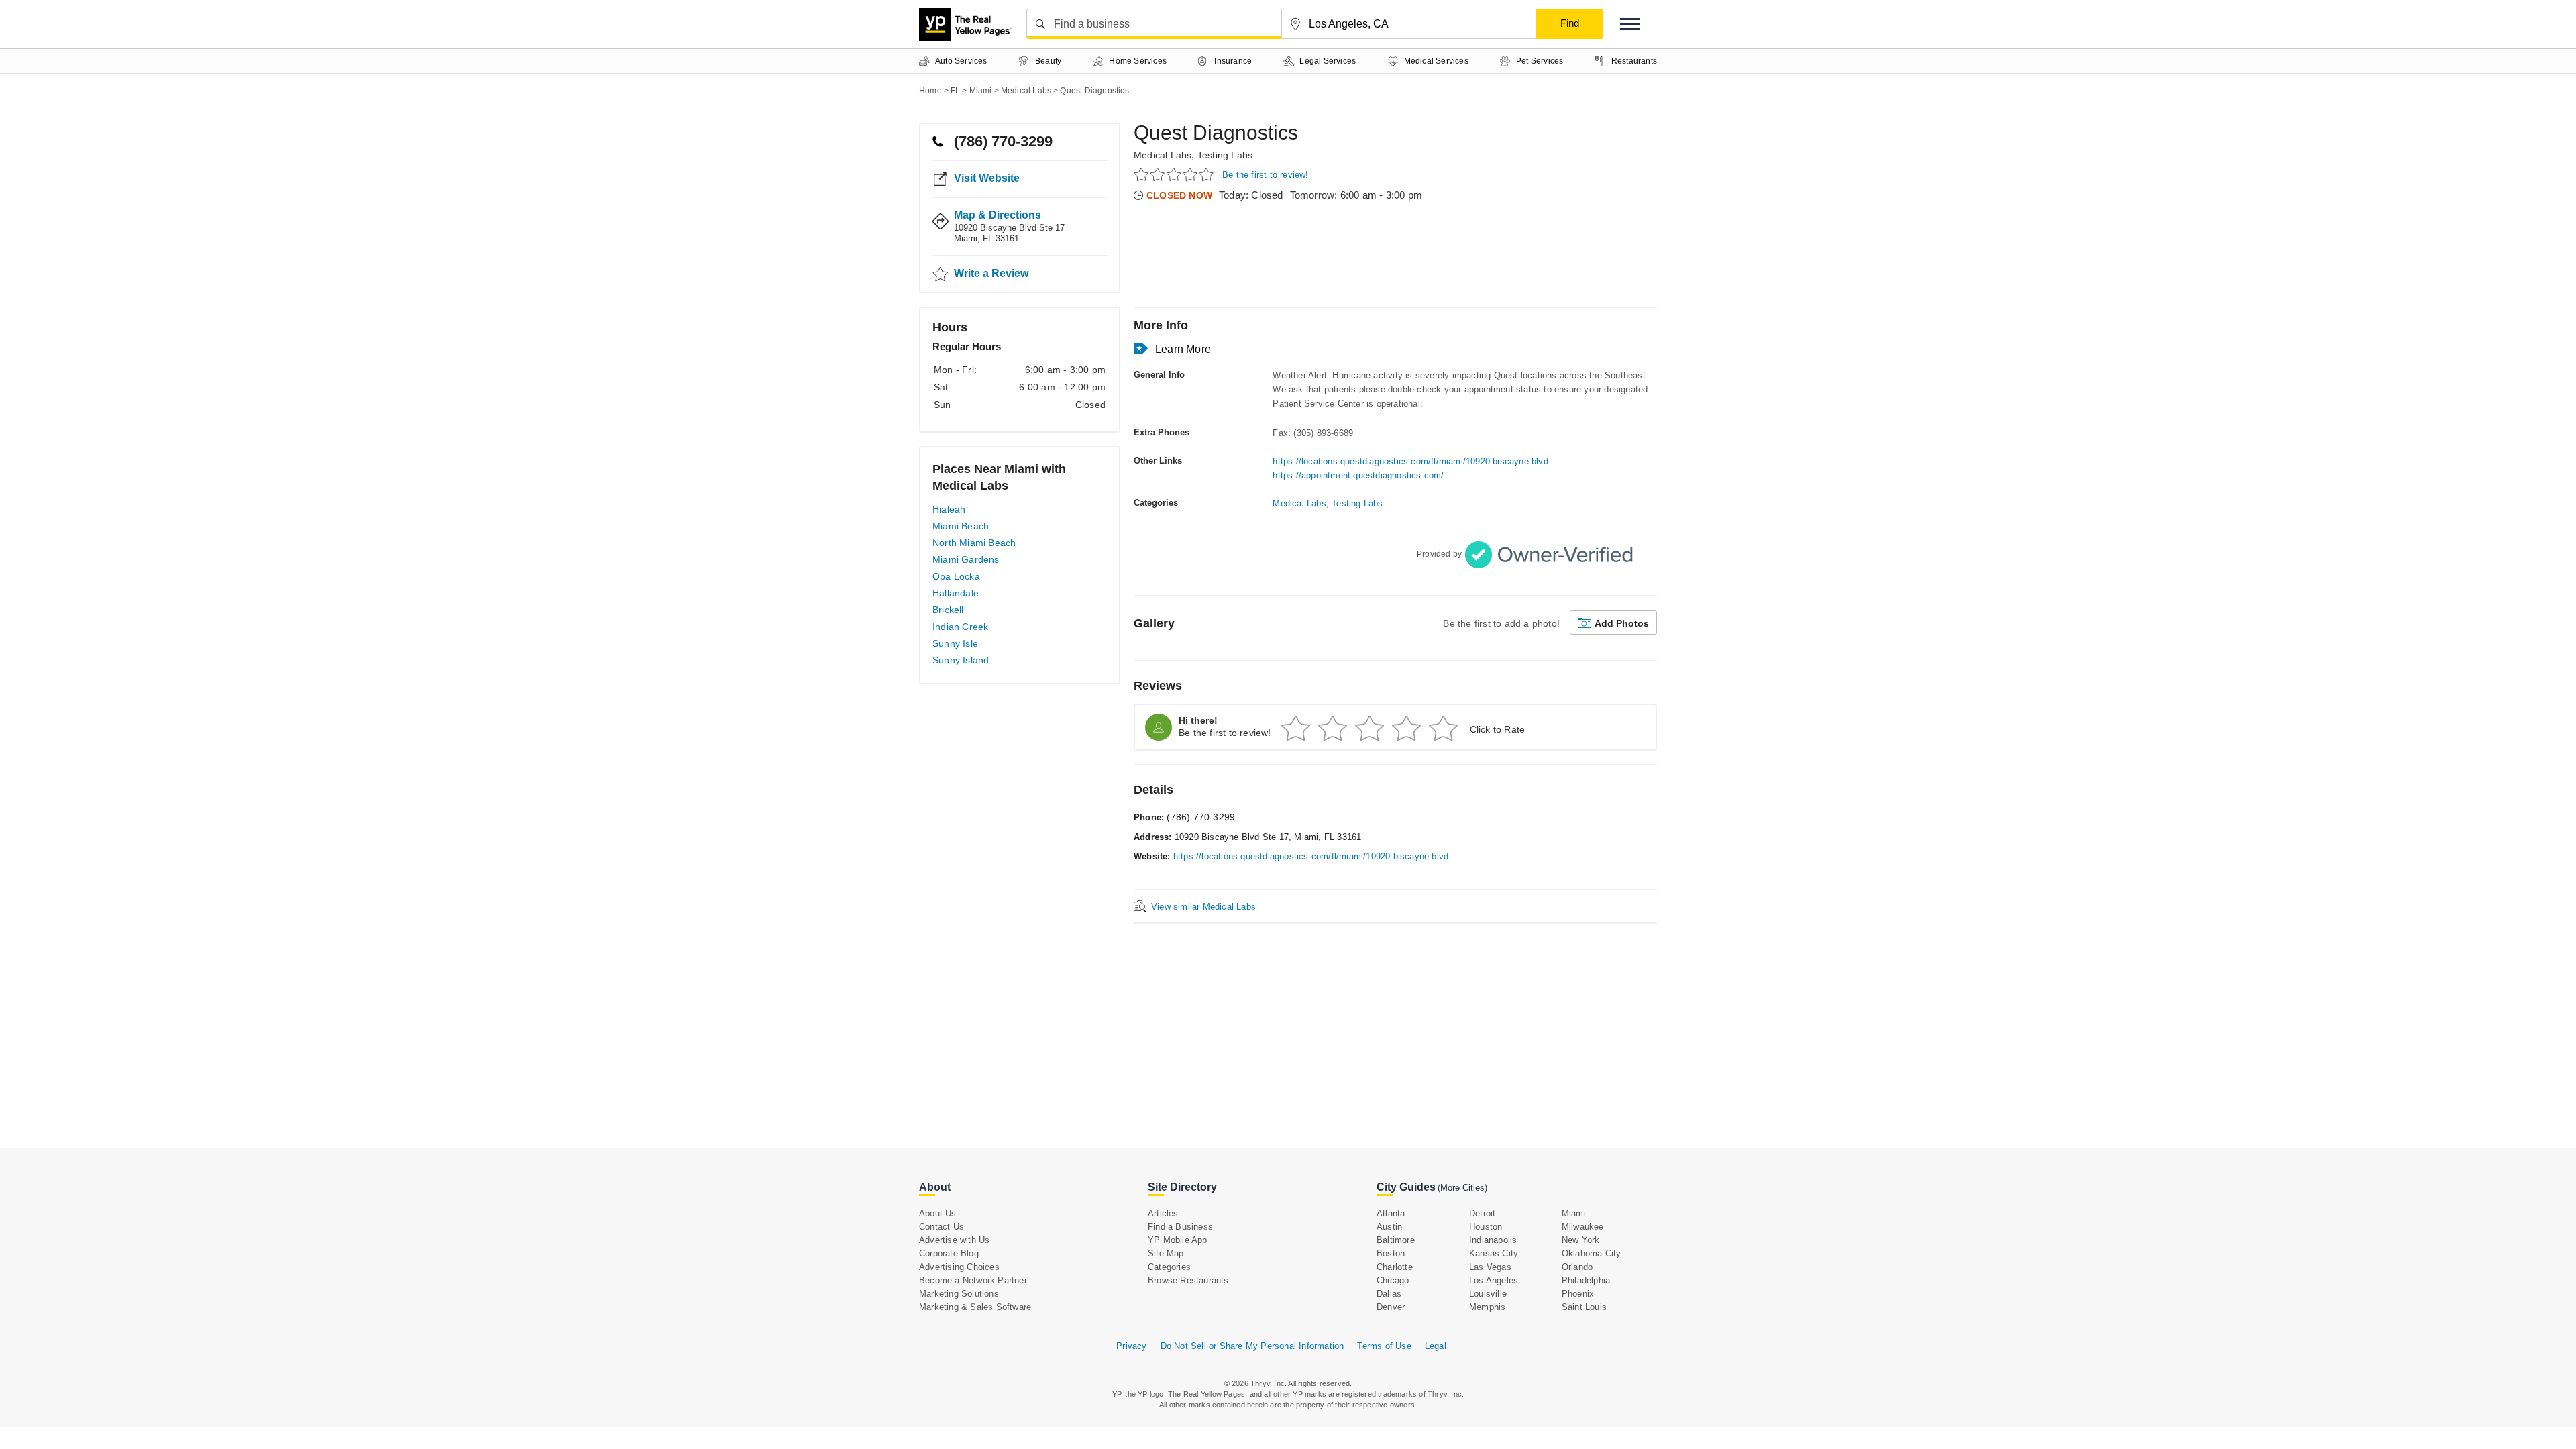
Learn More (1183, 349)
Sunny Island (961, 660)
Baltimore (1396, 1240)
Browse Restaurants (1188, 1280)
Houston (1486, 1227)
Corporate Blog (949, 1253)
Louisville (1488, 1294)
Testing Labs (1225, 155)
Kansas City (1494, 1253)
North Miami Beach (974, 543)
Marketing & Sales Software (975, 1307)
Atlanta (1391, 1213)
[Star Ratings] (1176, 174)
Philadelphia (1586, 1280)
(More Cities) (1462, 1188)
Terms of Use (1384, 1346)
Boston (1391, 1253)
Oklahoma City (1592, 1253)
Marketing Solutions (959, 1294)
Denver (1391, 1307)
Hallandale (956, 593)
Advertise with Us (954, 1240)
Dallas (1389, 1294)
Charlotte (1395, 1267)
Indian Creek (960, 627)
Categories (1169, 1267)
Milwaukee (1583, 1227)
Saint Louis (1584, 1307)
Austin (1389, 1227)
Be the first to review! (1266, 175)
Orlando (1577, 1267)
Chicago (1393, 1280)
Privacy (1131, 1346)
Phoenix (1578, 1294)
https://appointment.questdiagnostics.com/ (1358, 475)
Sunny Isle (955, 643)
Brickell (948, 610)
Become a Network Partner (973, 1280)
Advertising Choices (959, 1267)
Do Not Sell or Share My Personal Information (1252, 1346)
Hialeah (949, 509)
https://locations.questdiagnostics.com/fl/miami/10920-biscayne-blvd (1410, 461)
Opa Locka (956, 576)
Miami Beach (961, 526)
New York (1581, 1240)
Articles (1163, 1213)
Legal (1436, 1346)
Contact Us (942, 1227)
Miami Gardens (966, 559)
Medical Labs (1163, 155)
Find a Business (1180, 1227)
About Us (938, 1213)
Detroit (1482, 1213)
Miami (1574, 1213)
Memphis (1487, 1307)
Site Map (1166, 1253)
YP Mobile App (1178, 1240)
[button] (1630, 24)
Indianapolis (1493, 1240)
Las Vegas (1490, 1267)
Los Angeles (1494, 1280)
